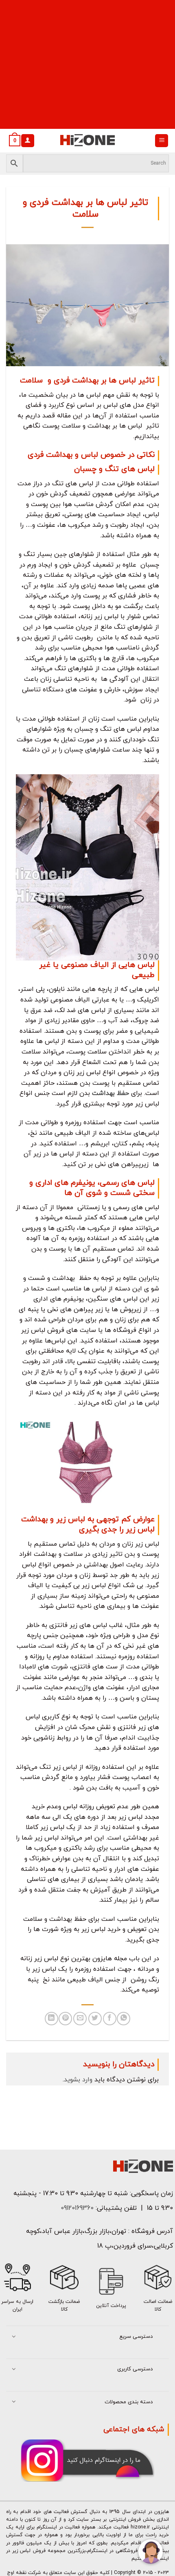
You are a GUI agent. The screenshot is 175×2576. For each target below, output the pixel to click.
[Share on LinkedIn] (51, 2019)
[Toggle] (14, 2337)
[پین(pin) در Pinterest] (65, 2019)
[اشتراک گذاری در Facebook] (110, 2019)
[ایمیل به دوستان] (80, 2019)
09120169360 (76, 2208)
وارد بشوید (78, 2080)
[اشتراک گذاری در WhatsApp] (124, 2019)
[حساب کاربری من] (28, 141)
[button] (162, 141)
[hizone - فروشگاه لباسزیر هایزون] (87, 141)
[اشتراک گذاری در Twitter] (95, 2019)
